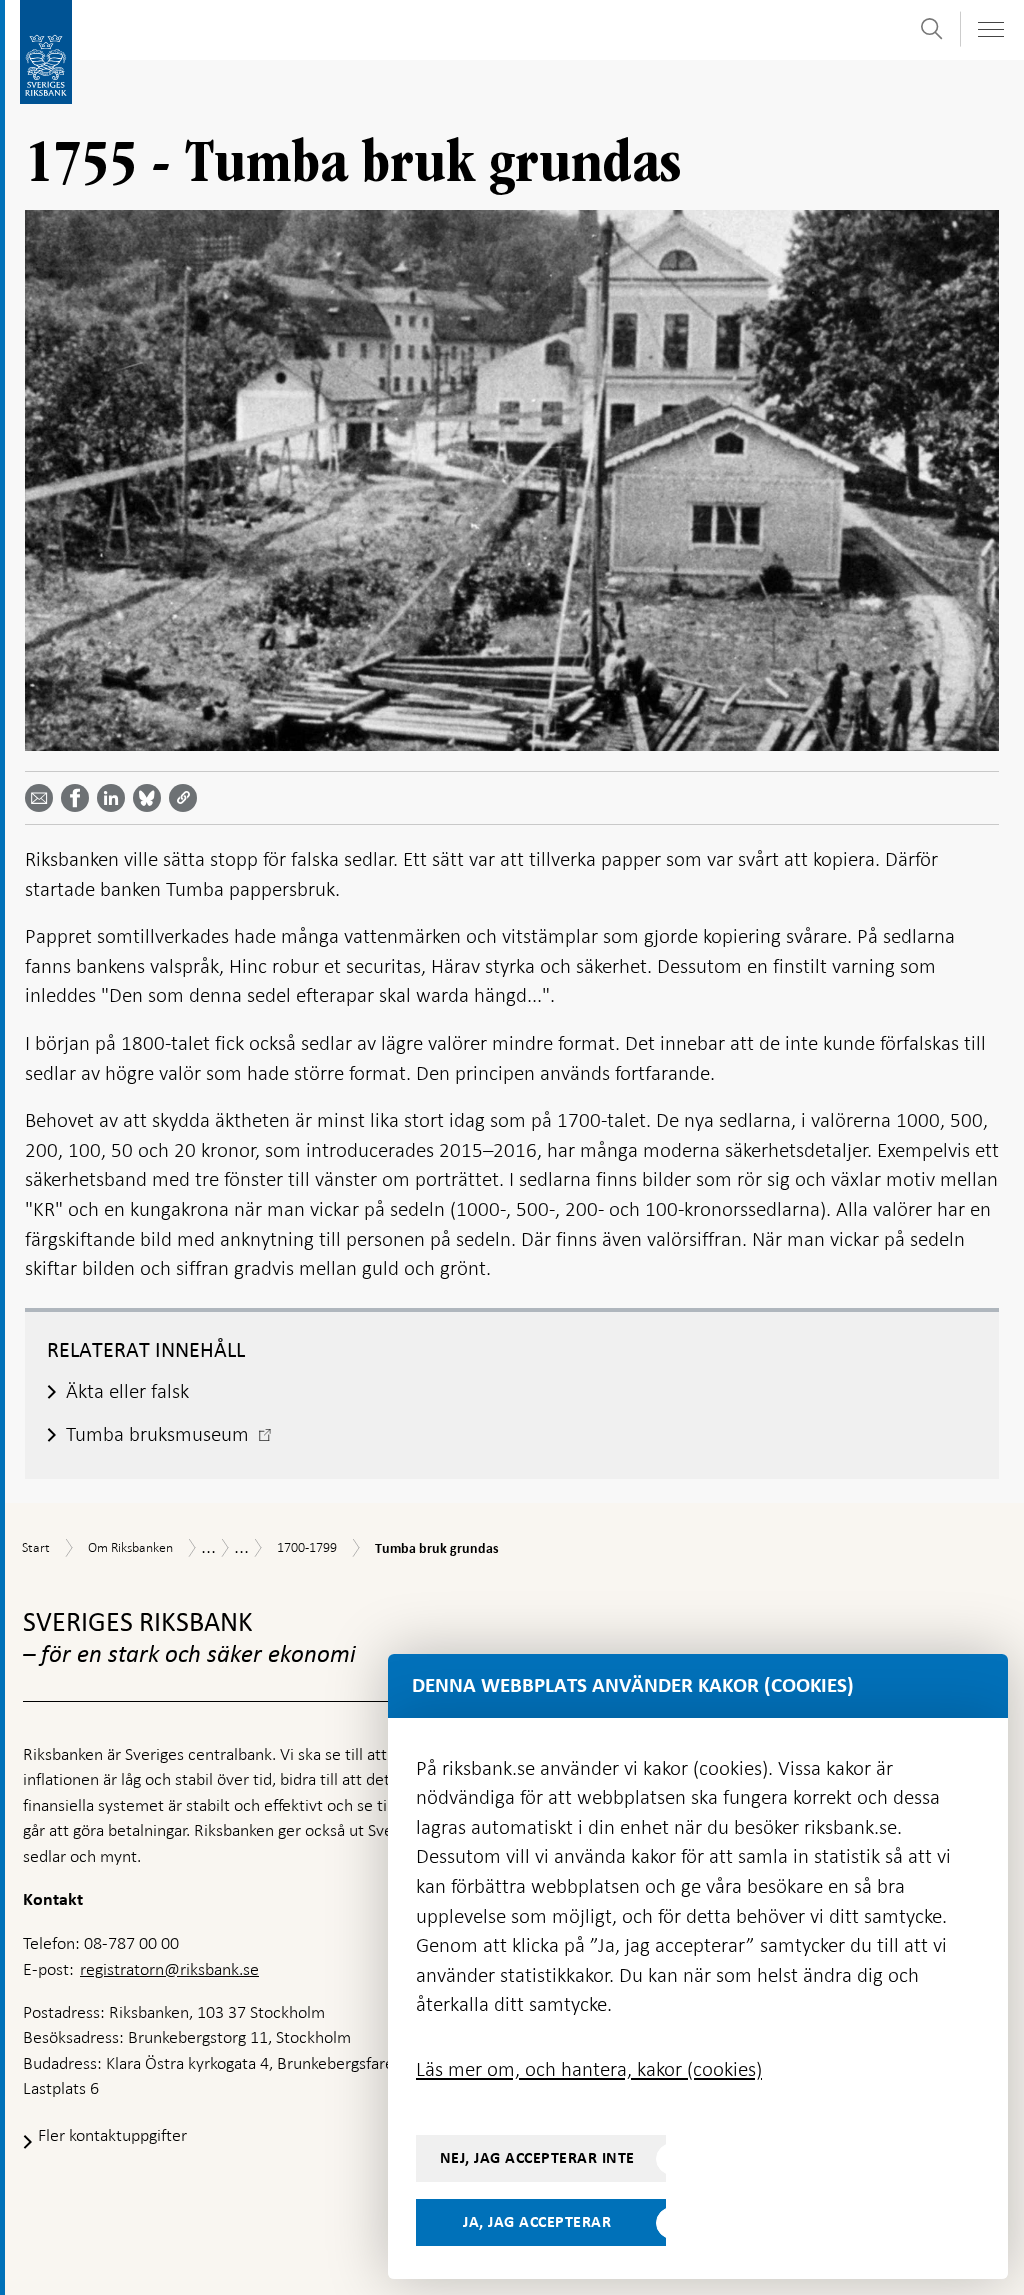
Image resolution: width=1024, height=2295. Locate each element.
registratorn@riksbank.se (169, 1969)
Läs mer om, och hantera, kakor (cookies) (589, 2069)
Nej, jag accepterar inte (537, 2158)
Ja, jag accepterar (537, 2222)
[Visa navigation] (990, 29)
